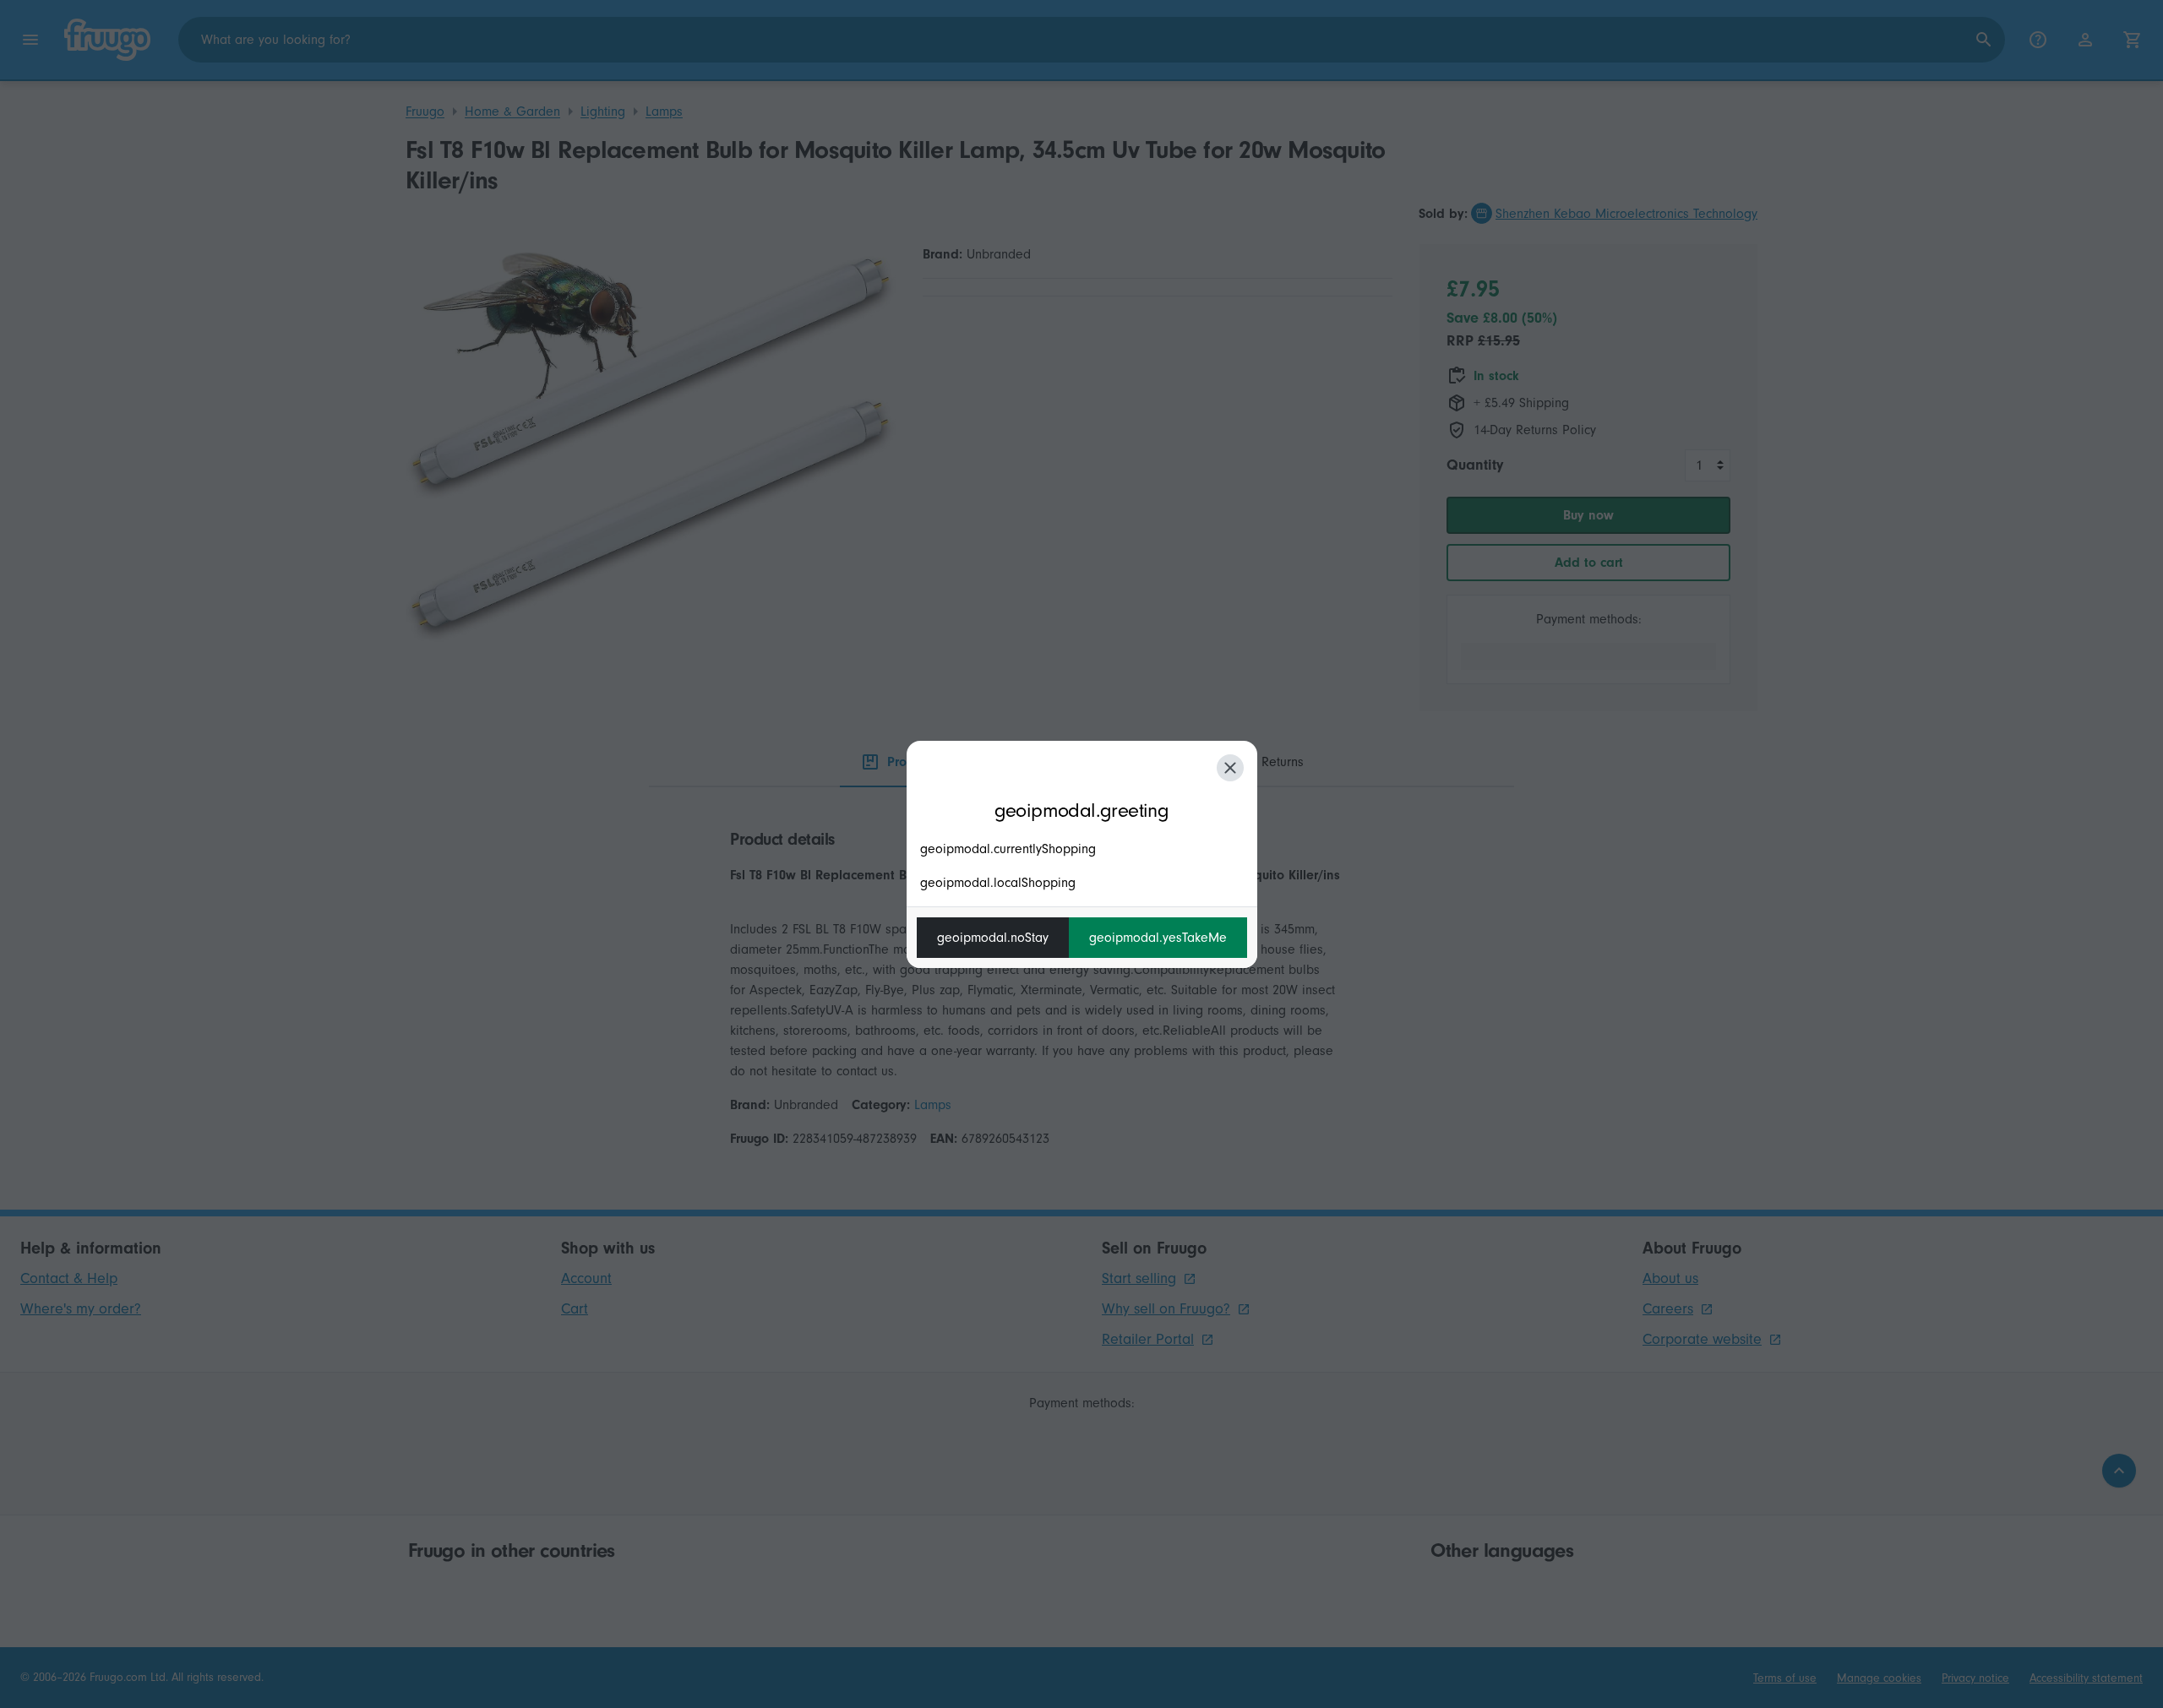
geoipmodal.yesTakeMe (1158, 938)
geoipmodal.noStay (993, 938)
